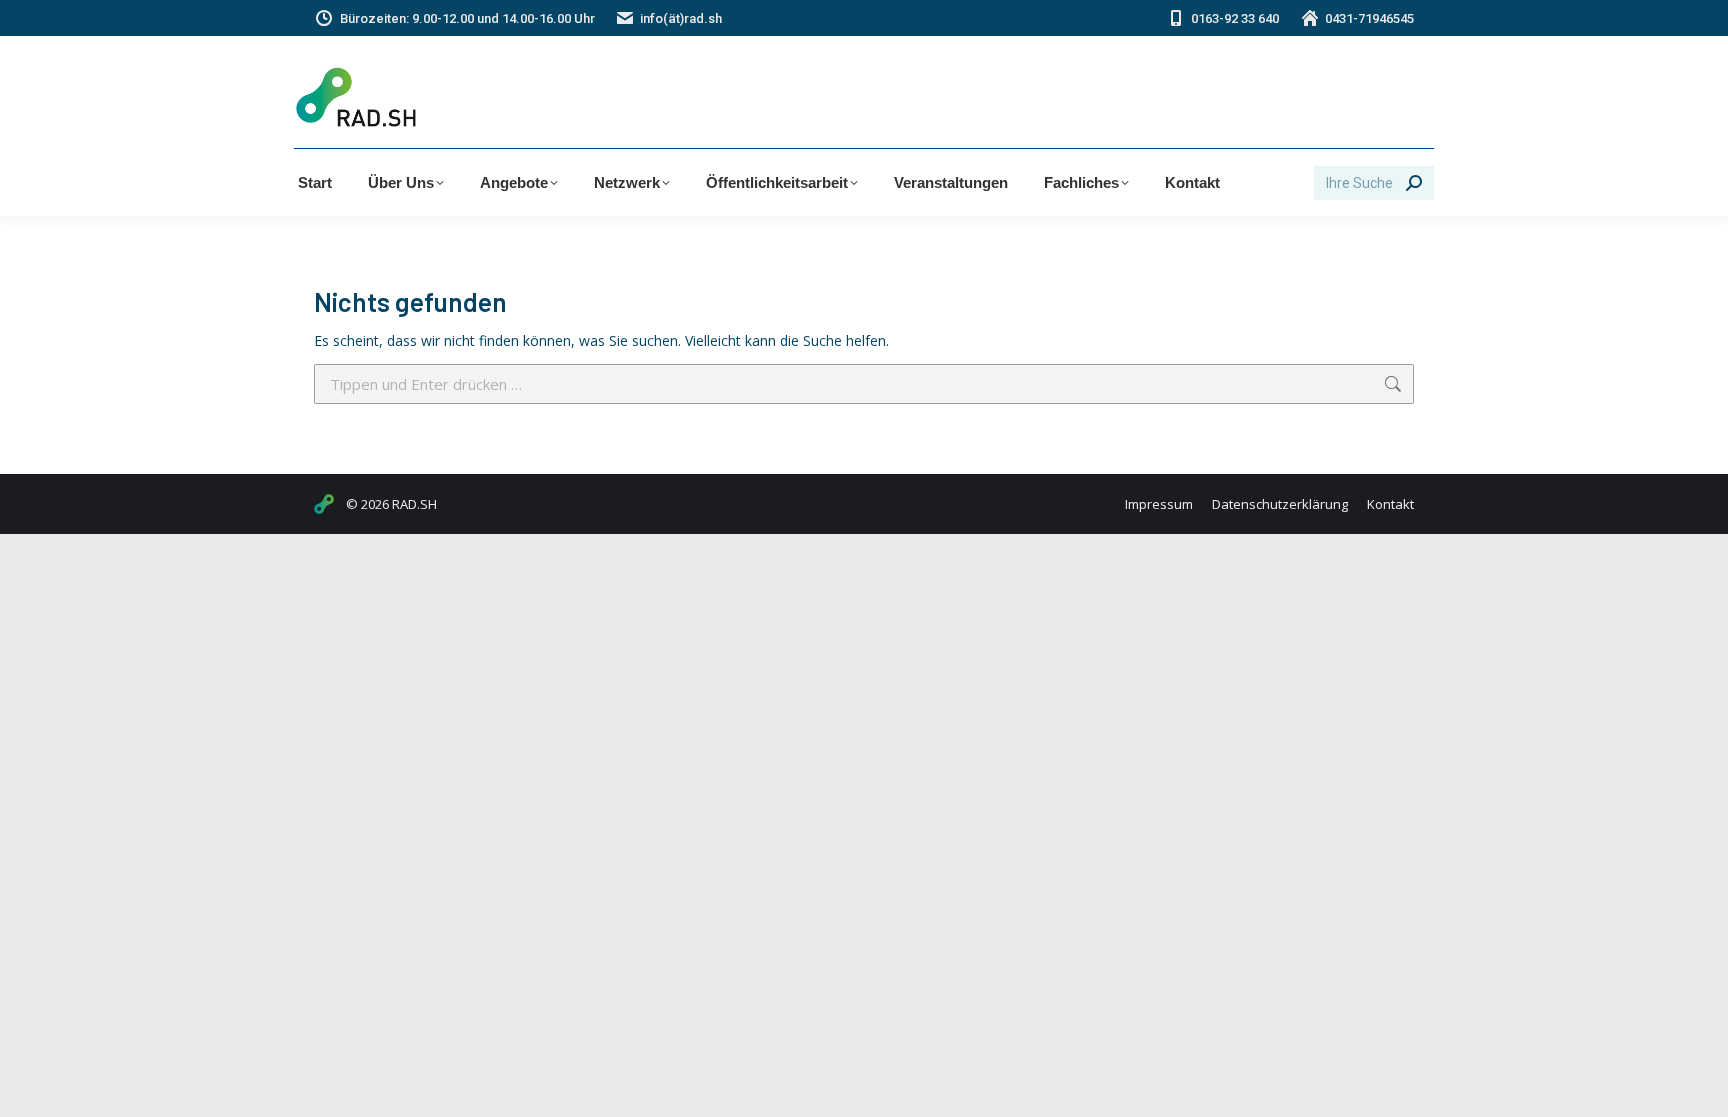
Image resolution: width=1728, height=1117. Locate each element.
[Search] (1414, 183)
